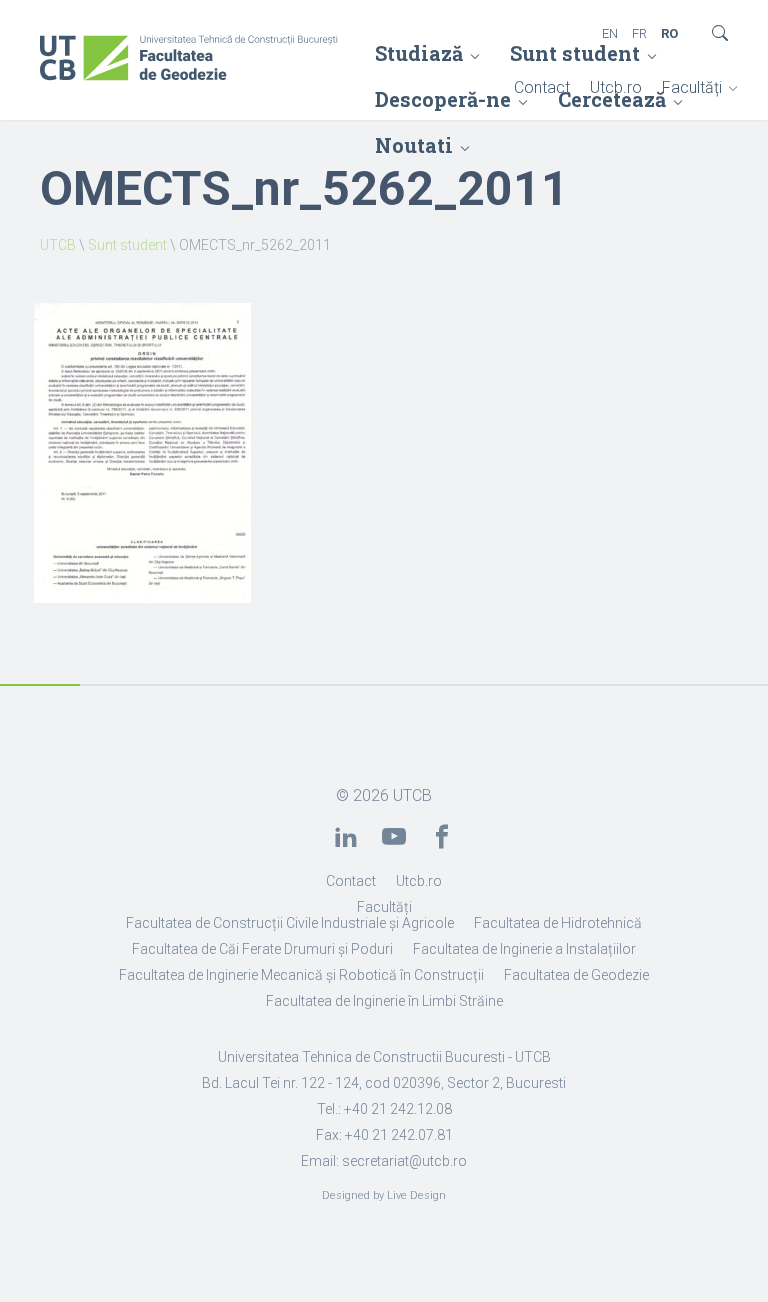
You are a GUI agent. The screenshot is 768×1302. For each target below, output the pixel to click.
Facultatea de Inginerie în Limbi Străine (384, 1001)
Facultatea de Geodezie (576, 975)
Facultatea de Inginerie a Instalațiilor (524, 949)
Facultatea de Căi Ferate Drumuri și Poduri (262, 949)
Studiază (419, 53)
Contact (542, 87)
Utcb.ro (616, 87)
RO (669, 33)
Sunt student (575, 53)
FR (639, 33)
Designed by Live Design (384, 1195)
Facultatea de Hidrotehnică (558, 923)
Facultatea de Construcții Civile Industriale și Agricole (290, 923)
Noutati (414, 145)
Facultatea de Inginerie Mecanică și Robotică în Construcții (301, 975)
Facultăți (692, 87)
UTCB (58, 245)
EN (610, 33)
